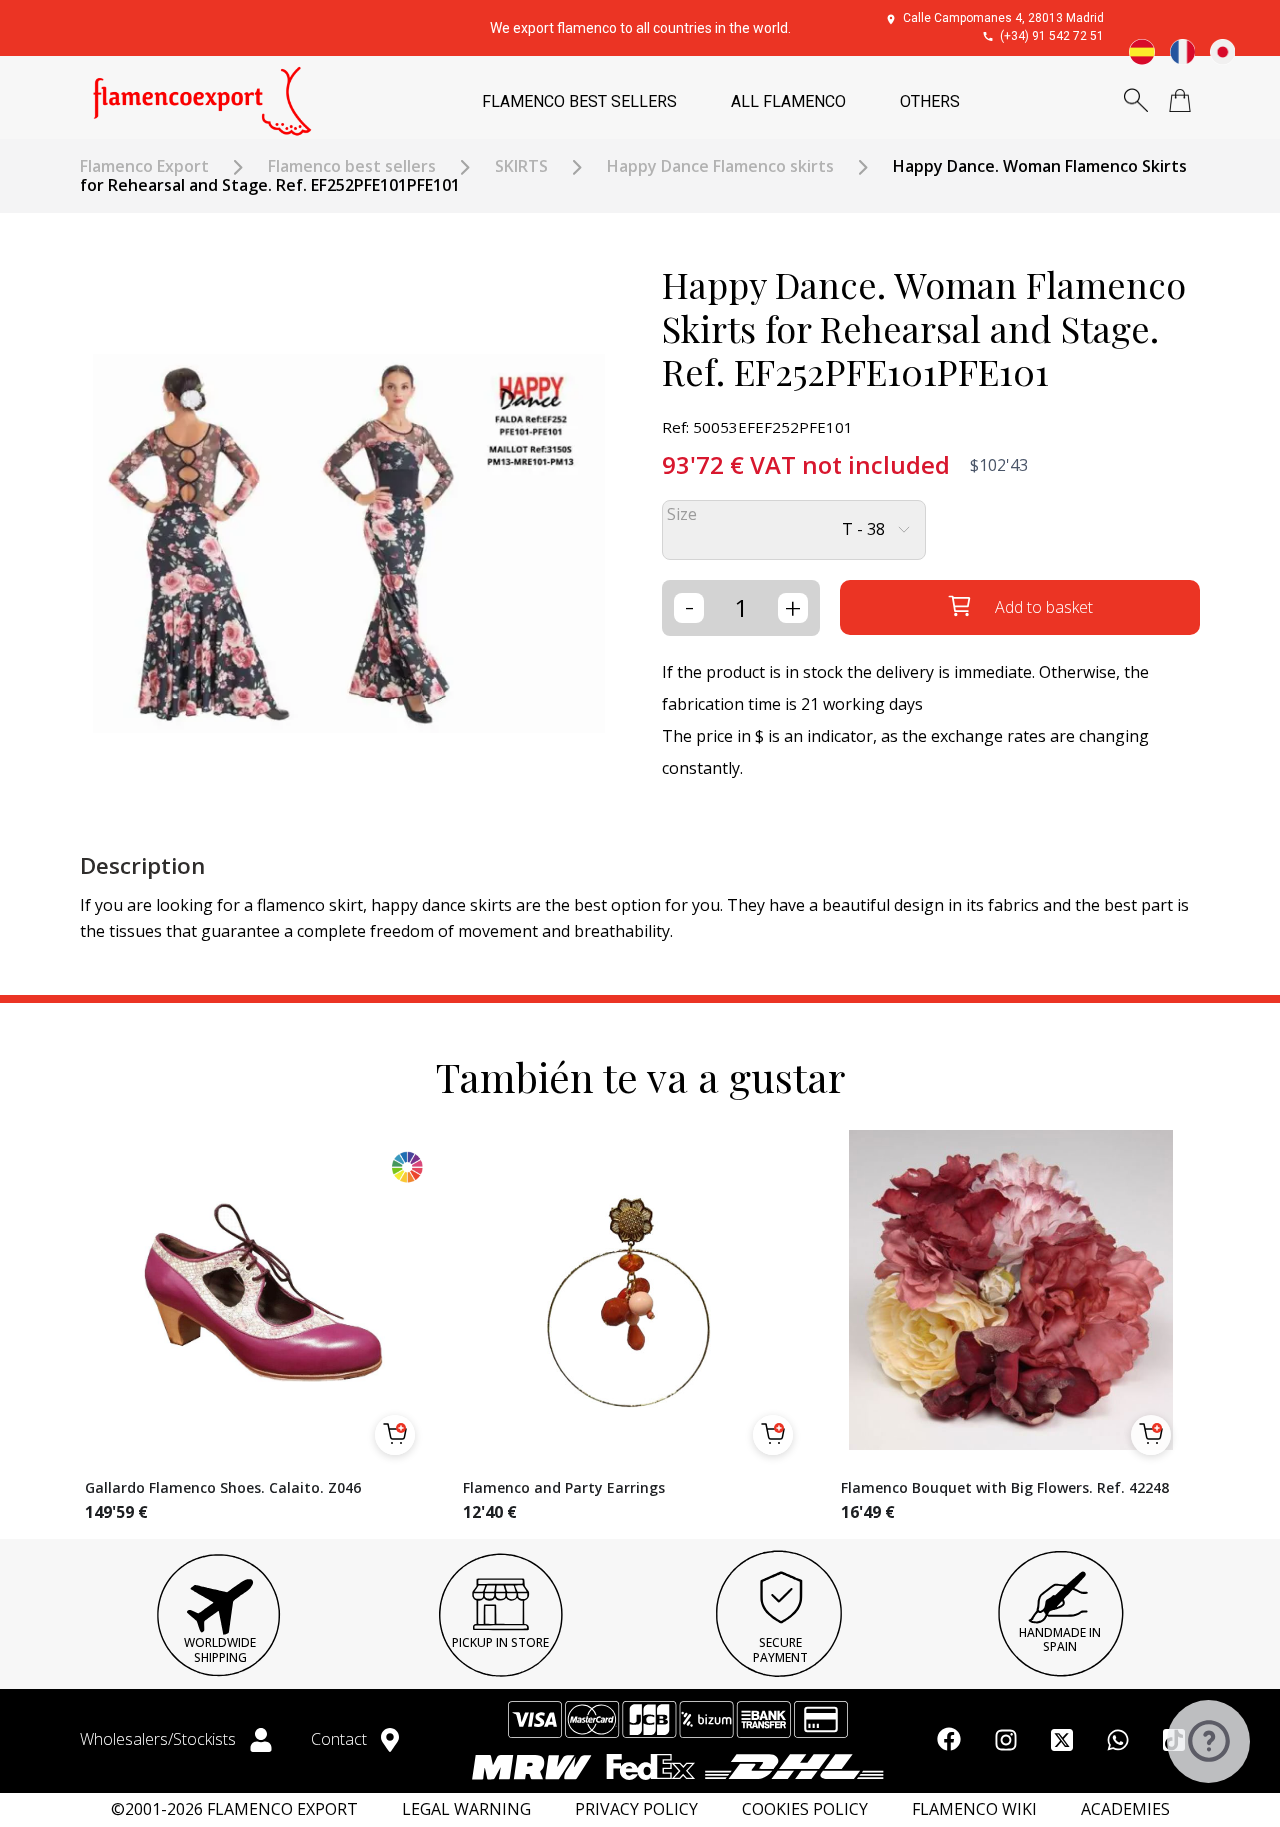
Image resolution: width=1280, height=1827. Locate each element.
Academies (1125, 1809)
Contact (341, 1739)
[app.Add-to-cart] (395, 1435)
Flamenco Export (144, 166)
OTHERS (930, 101)
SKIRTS (521, 166)
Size (682, 514)
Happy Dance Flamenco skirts (720, 166)
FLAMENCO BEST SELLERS (579, 101)
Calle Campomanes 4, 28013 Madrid (1003, 18)
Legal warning (466, 1809)
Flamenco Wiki (974, 1809)
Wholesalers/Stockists (160, 1739)
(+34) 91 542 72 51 (1052, 36)
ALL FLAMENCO (788, 101)
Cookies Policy (805, 1809)
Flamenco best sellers (352, 166)
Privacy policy (636, 1809)
